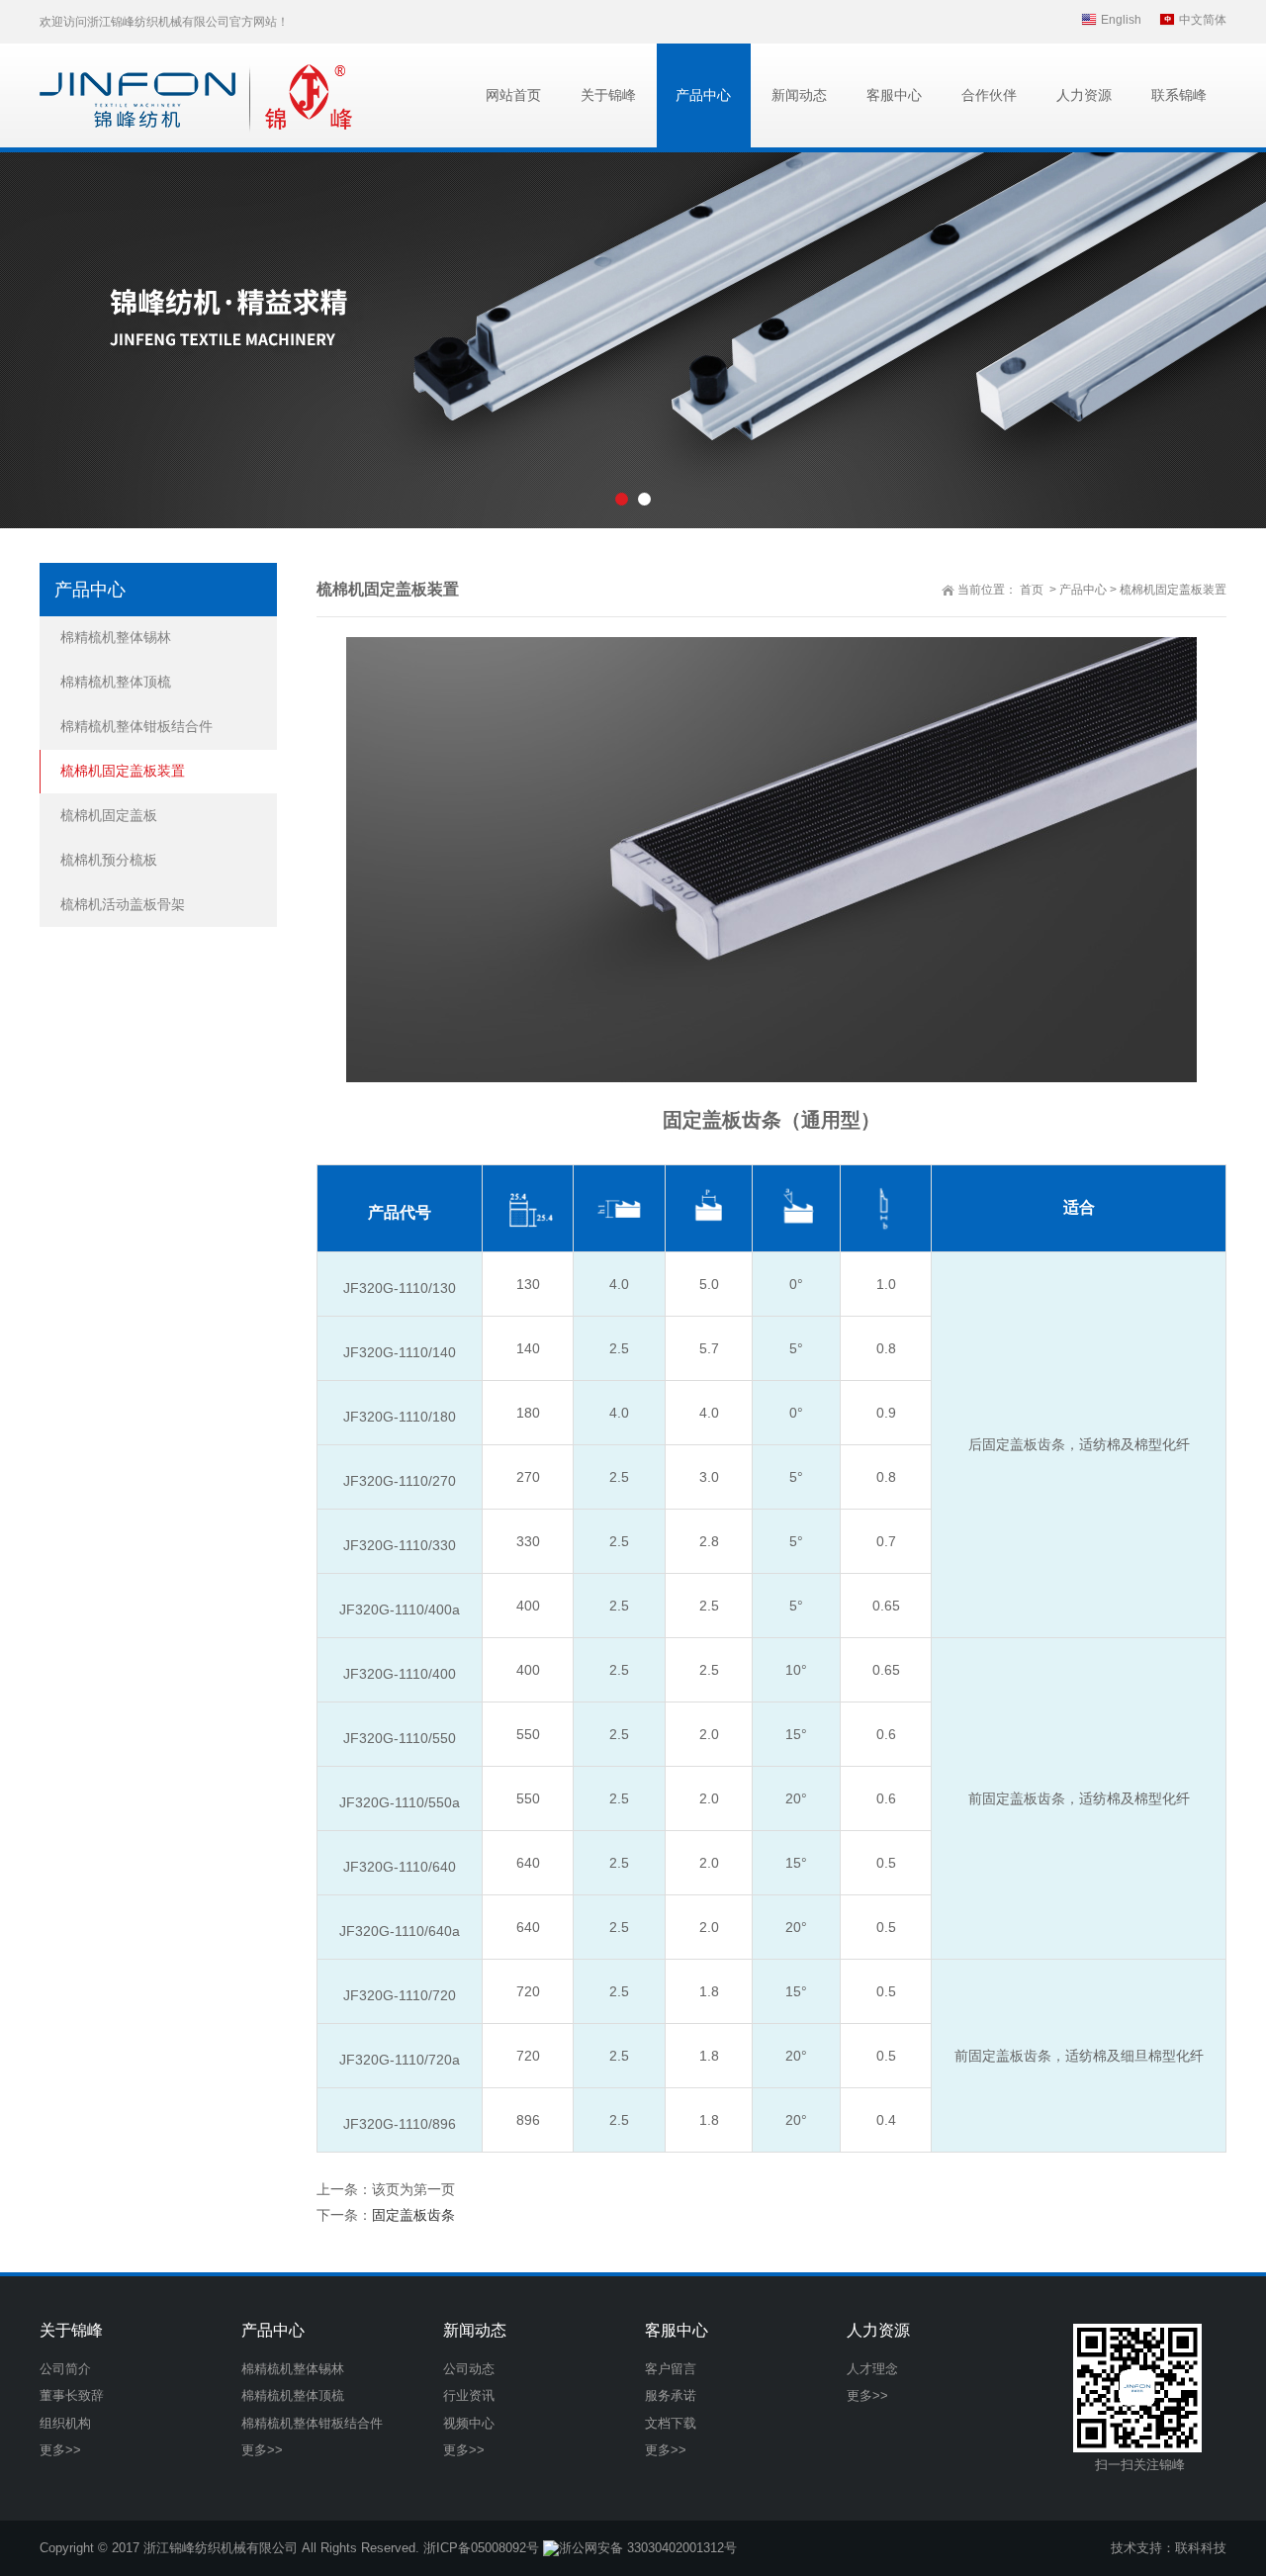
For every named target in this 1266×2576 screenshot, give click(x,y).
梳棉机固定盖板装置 (1173, 590)
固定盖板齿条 (413, 2215)
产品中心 (1083, 590)
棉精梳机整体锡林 (116, 637)
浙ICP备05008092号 (481, 2548)
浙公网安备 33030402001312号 (648, 2548)
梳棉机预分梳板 (109, 860)
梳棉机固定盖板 (109, 815)
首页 (1032, 590)
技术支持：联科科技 (1169, 2548)
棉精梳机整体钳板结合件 (136, 726)
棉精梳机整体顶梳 (116, 682)
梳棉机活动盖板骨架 (123, 904)
